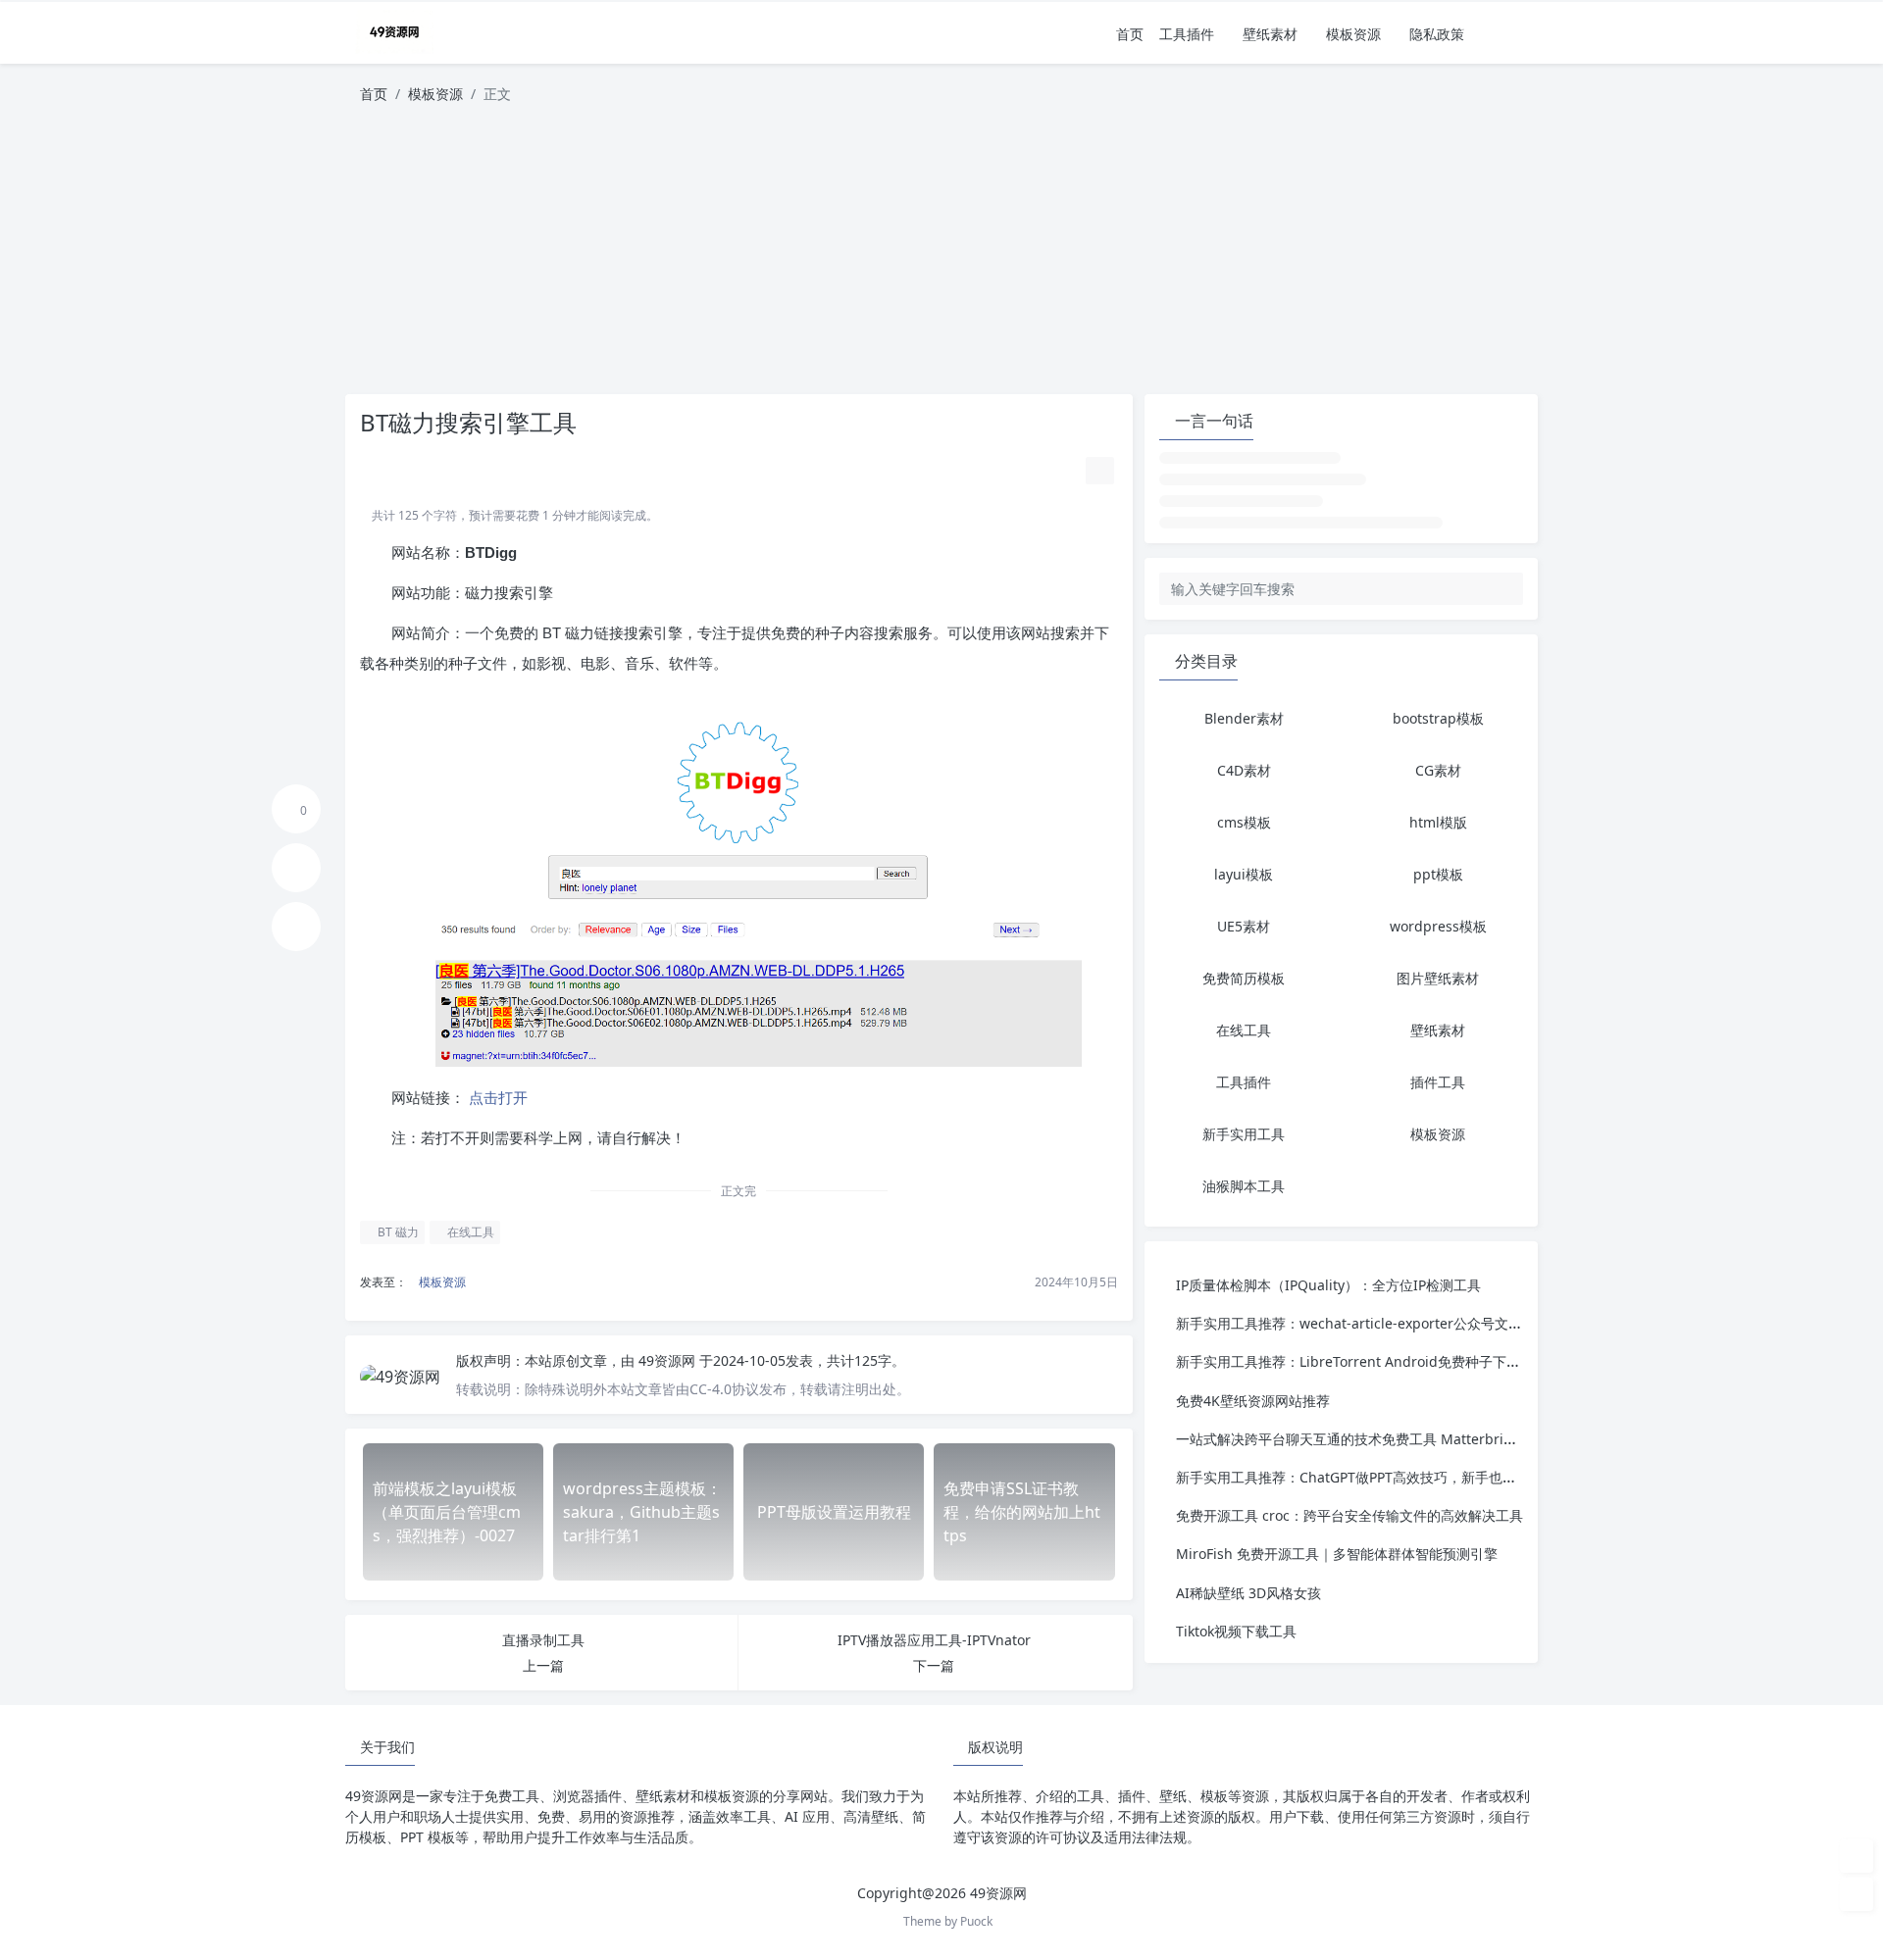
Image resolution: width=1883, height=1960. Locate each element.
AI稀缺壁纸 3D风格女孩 (1248, 1593)
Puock (976, 1921)
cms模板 (1244, 822)
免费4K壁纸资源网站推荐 (1253, 1401)
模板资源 (1353, 34)
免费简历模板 (1244, 978)
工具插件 (1187, 34)
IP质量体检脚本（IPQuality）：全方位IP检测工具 (1328, 1285)
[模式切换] (1498, 34)
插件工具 (1438, 1082)
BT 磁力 (397, 1232)
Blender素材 (1244, 718)
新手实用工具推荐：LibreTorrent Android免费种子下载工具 (1362, 1361)
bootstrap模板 (1438, 718)
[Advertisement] (941, 257)
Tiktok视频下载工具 (1236, 1631)
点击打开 (496, 1098)
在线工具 (469, 1232)
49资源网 (669, 1360)
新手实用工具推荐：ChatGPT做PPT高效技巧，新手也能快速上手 (1374, 1477)
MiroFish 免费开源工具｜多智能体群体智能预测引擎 (1337, 1554)
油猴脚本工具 (1244, 1186)
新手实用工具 (1244, 1134)
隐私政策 (1437, 34)
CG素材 (1438, 770)
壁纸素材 (1270, 34)
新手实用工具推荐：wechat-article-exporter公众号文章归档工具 (1376, 1323)
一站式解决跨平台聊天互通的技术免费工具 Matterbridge (1352, 1439)
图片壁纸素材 (1438, 978)
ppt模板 (1438, 874)
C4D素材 (1244, 770)
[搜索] (1525, 34)
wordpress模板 (1438, 926)
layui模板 (1244, 874)
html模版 (1438, 822)
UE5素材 (1244, 926)
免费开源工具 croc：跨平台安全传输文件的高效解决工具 (1349, 1515)
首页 (1130, 34)
